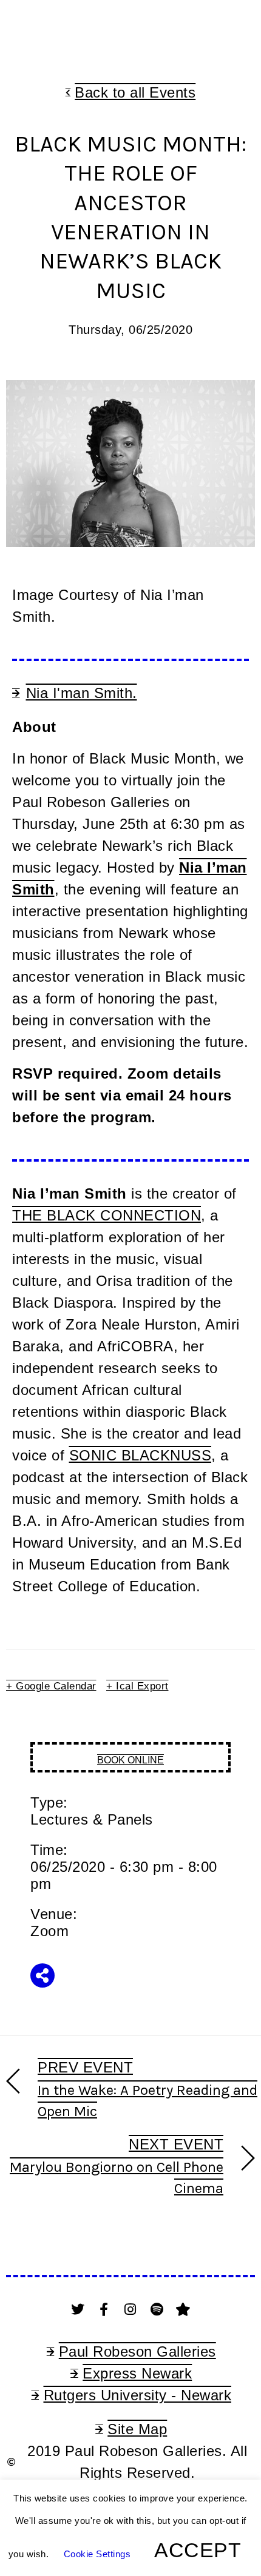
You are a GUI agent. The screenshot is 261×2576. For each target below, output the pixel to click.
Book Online (130, 1760)
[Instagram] (130, 2309)
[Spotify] (157, 2309)
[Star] (183, 2309)
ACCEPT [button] (198, 2550)
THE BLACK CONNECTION (107, 1215)
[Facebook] (104, 2309)
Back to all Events (135, 92)
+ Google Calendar (51, 1686)
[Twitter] (78, 2309)
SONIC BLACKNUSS (141, 1455)
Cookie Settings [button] (97, 2554)
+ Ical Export (137, 1686)
